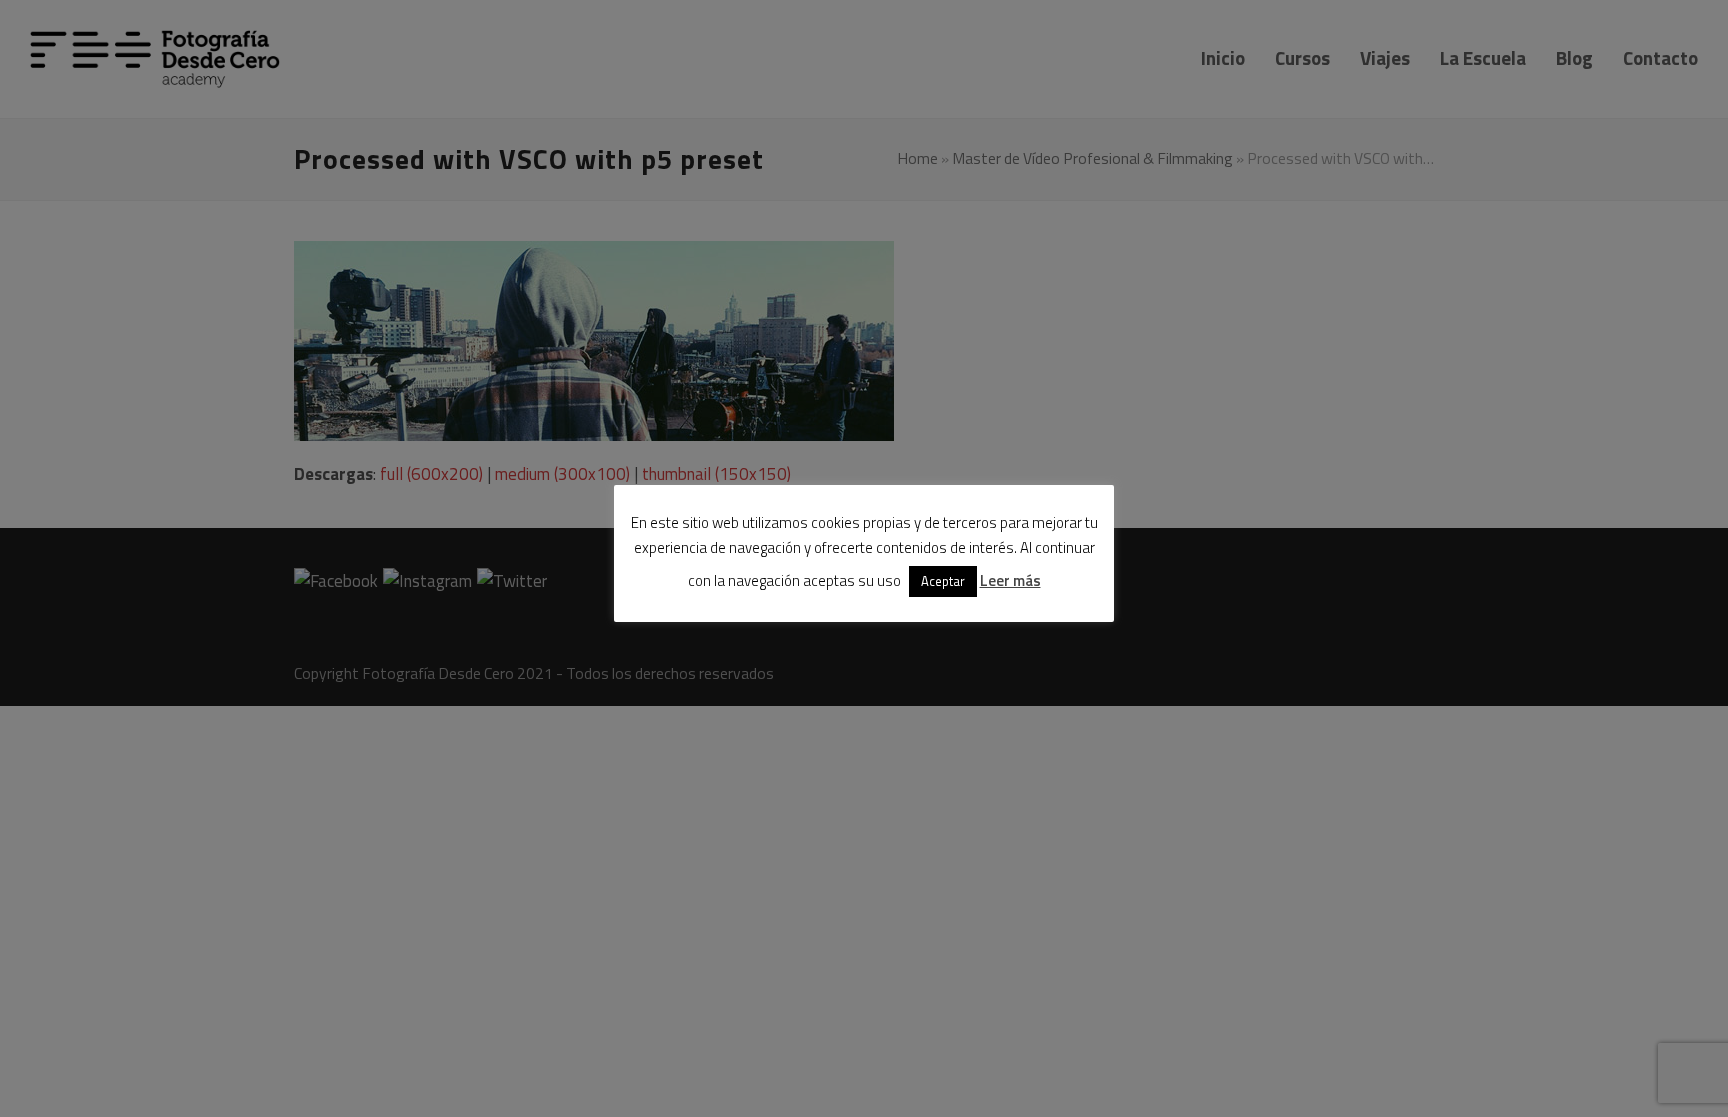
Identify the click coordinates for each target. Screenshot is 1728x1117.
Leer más (1010, 580)
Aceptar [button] (943, 581)
